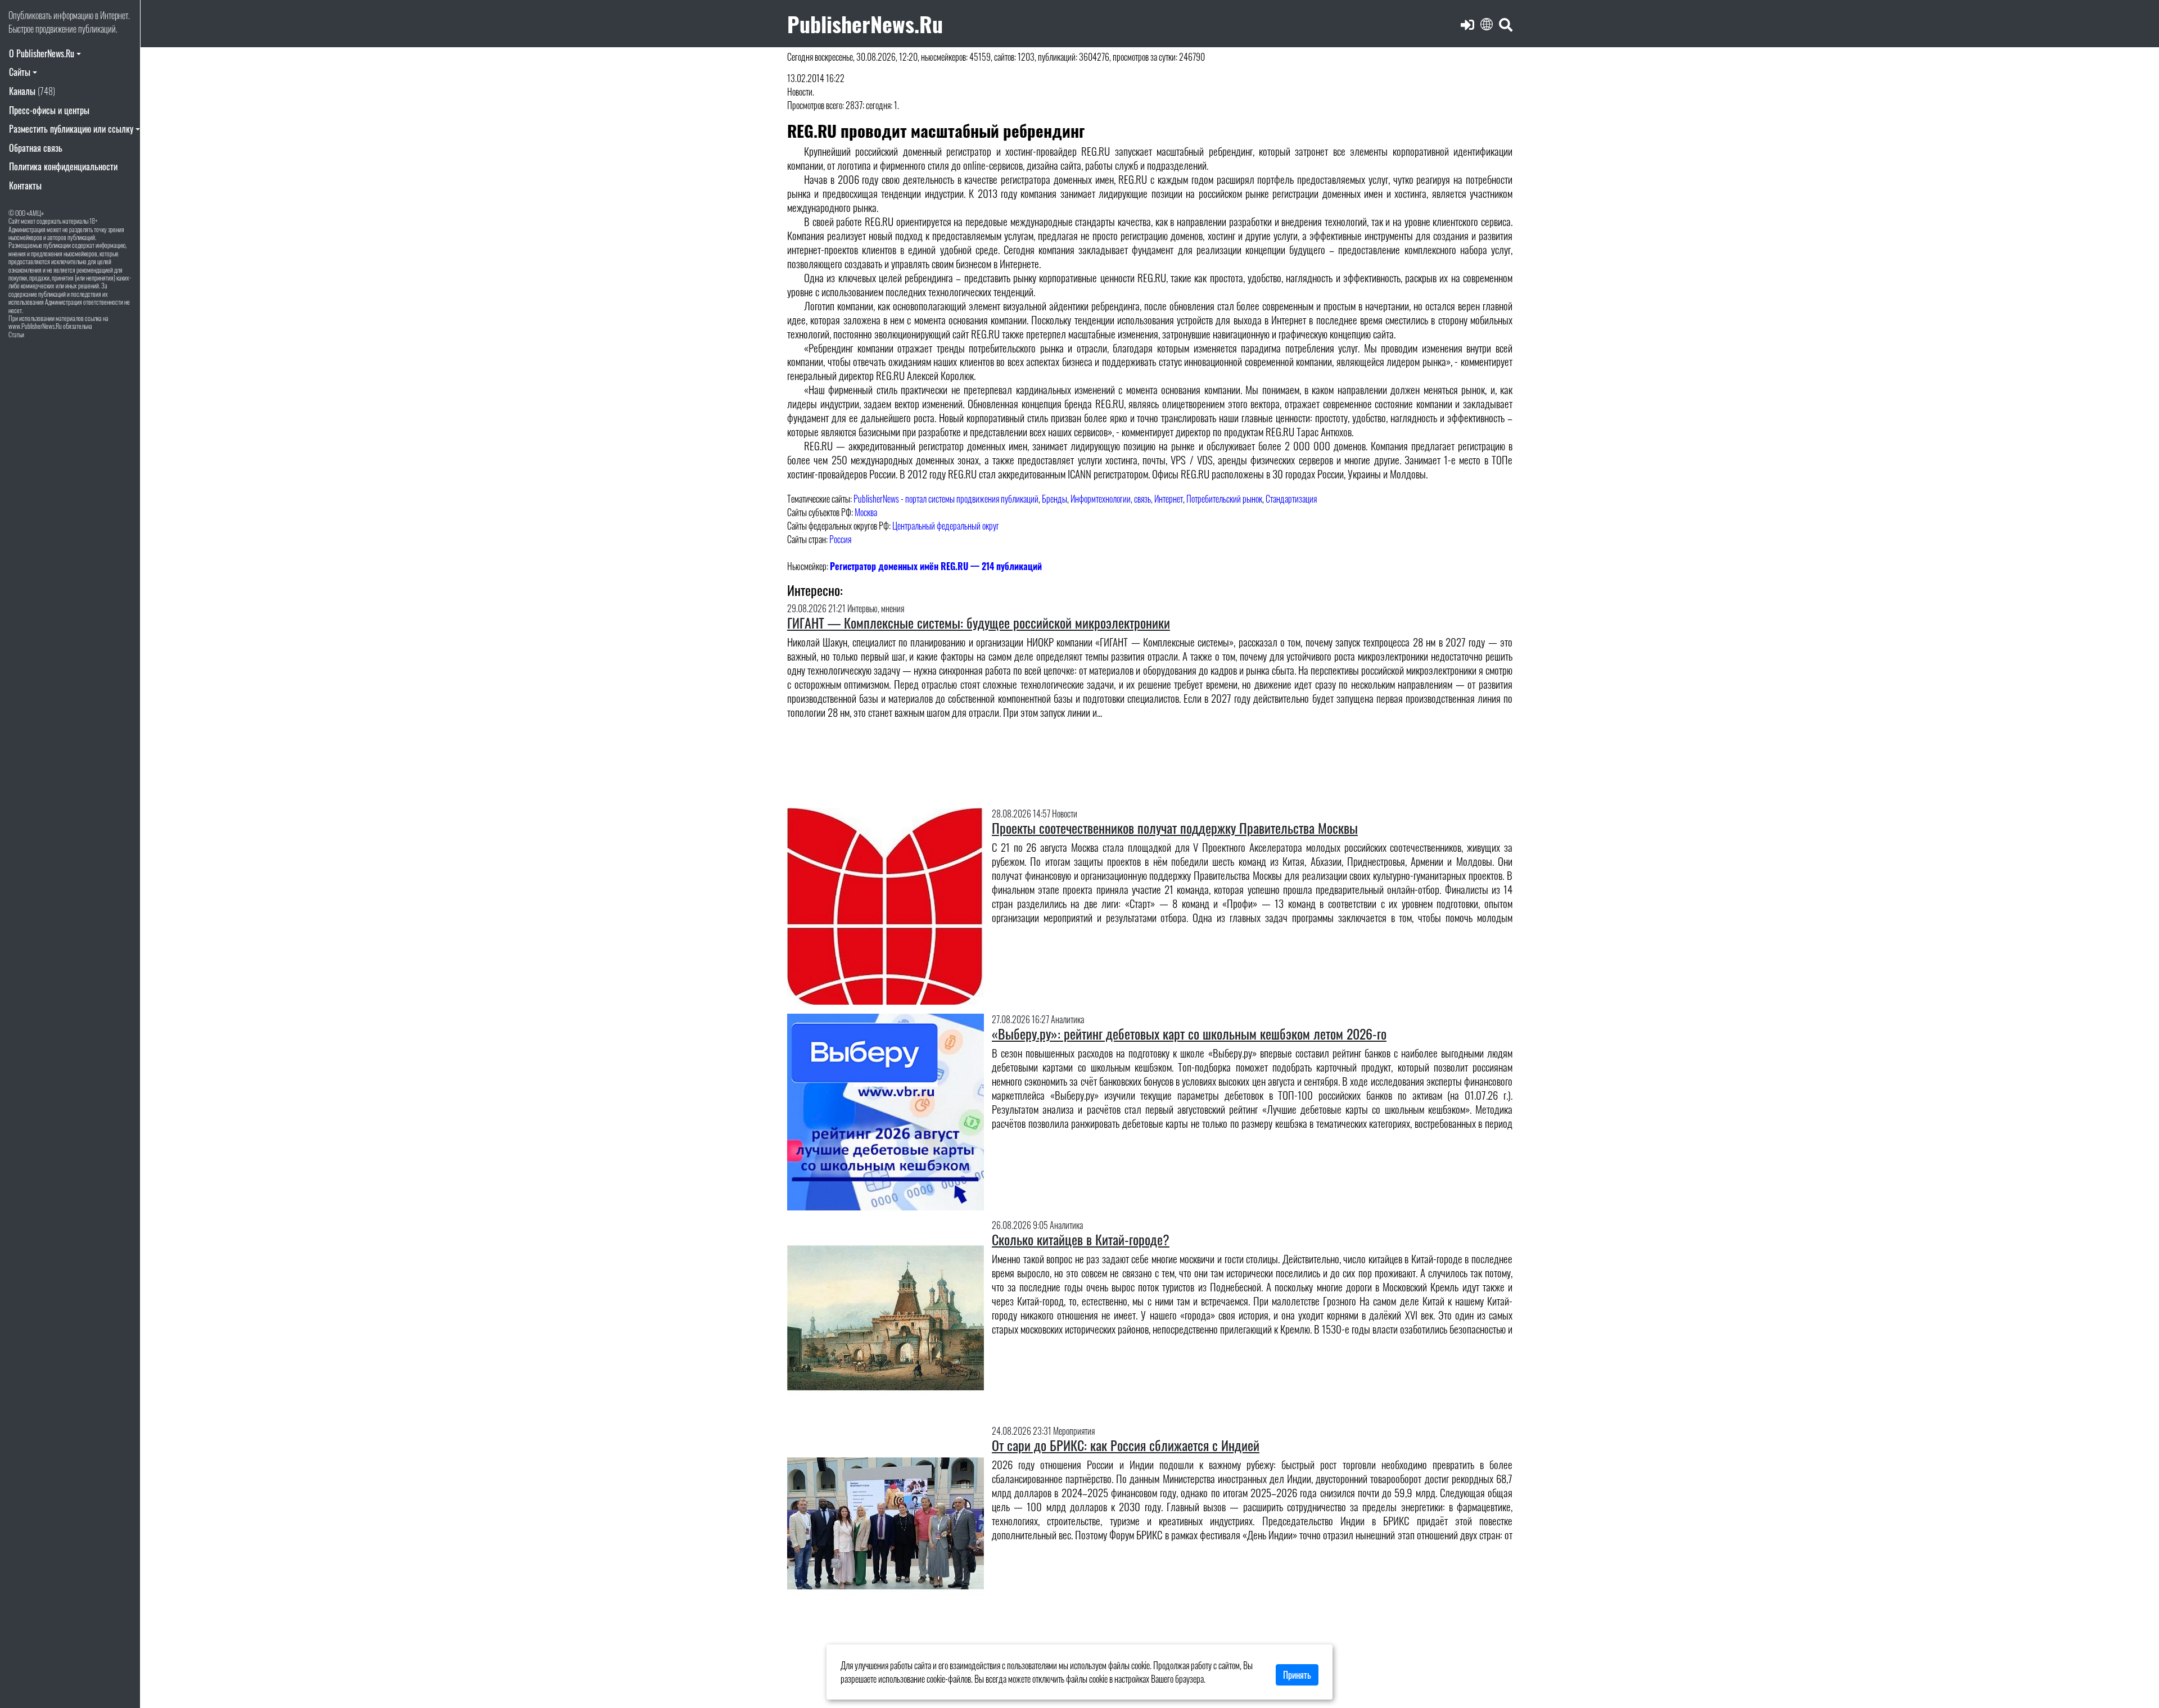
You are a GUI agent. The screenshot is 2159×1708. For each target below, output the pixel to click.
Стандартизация (1291, 499)
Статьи (16, 334)
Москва (866, 512)
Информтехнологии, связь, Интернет (1127, 499)
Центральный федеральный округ (946, 526)
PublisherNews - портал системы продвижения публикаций (946, 499)
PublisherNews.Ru (865, 23)
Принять (1297, 1675)
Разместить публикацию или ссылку (71, 129)
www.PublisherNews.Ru (35, 326)
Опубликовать (30, 15)
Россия (840, 539)
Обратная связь (36, 148)
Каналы (32, 91)
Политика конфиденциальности (63, 166)
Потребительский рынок (1224, 499)
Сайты (20, 72)
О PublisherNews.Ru (42, 53)
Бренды (1054, 499)
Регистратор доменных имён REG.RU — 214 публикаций (936, 566)
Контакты (25, 186)
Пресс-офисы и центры (49, 110)
